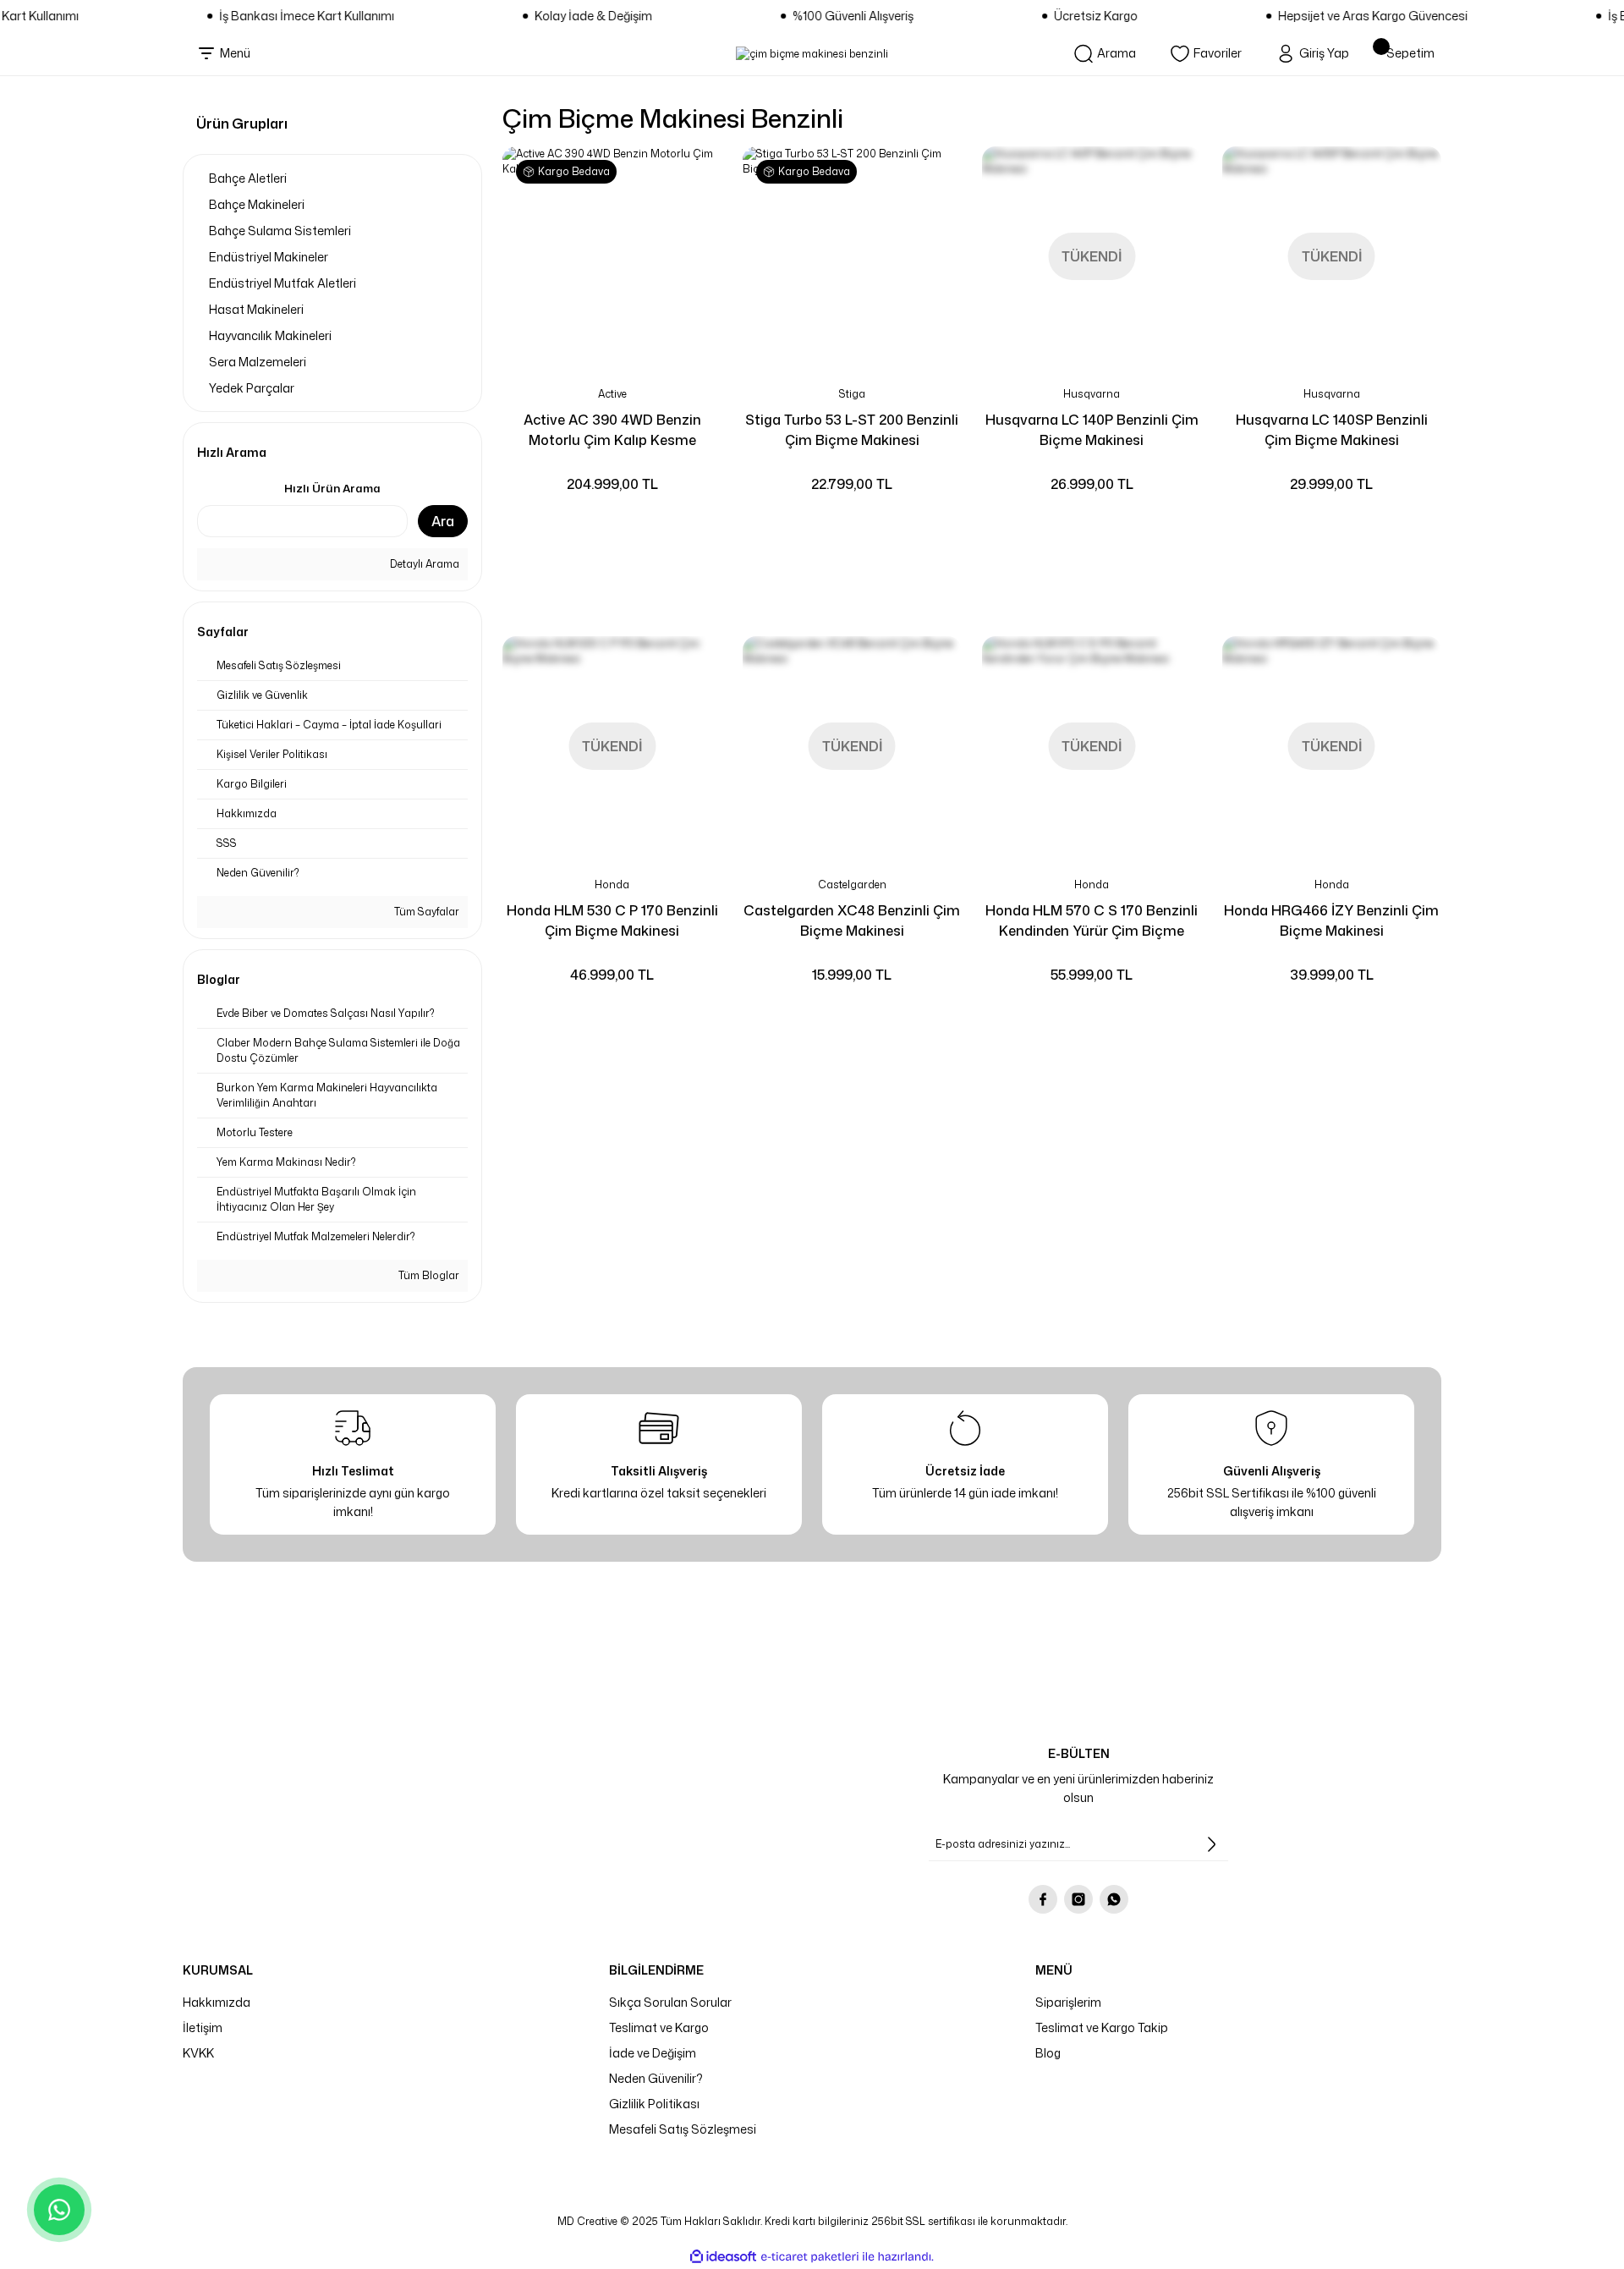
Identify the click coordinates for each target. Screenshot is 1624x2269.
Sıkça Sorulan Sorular (670, 2002)
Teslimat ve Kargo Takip (1102, 2027)
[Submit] (1211, 1844)
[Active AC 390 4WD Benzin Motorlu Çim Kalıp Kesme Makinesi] (612, 256)
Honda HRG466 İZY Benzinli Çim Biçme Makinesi (1331, 920)
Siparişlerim (1068, 2002)
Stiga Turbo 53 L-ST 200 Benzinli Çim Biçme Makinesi (852, 430)
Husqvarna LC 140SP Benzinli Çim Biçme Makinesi (1332, 430)
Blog (1048, 2053)
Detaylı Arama (423, 564)
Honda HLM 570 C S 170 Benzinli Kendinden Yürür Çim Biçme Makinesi (1092, 921)
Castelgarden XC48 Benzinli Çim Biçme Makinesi (852, 920)
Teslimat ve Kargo (659, 2027)
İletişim (203, 2027)
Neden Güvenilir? (656, 2078)
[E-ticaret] (810, 2256)
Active (612, 394)
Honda (612, 885)
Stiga (852, 394)
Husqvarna (1092, 394)
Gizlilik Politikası (654, 2104)
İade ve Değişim (653, 2053)
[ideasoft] (723, 2257)
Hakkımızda (217, 2002)
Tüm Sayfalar (425, 912)
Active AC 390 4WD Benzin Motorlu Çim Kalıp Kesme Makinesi (612, 430)
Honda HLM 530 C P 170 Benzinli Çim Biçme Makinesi (612, 920)
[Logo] (812, 54)
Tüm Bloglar (428, 1275)
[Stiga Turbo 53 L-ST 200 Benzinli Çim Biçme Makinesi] (853, 256)
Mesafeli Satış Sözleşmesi (683, 2129)
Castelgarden (852, 885)
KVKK (198, 2053)
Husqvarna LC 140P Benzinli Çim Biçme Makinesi (1092, 430)
